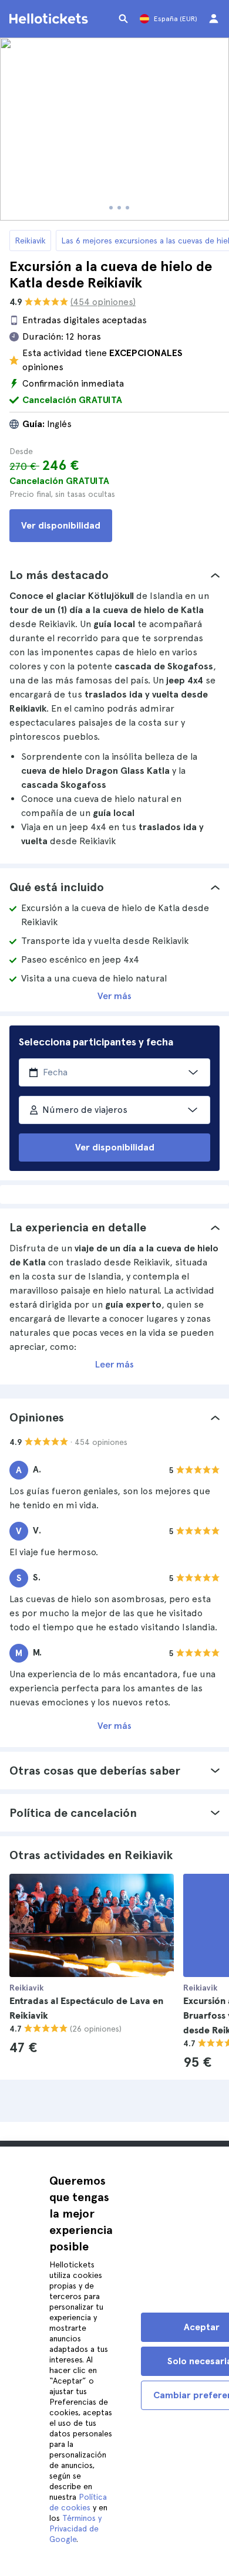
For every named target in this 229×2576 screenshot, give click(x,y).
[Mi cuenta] (214, 19)
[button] (114, 575)
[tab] (114, 575)
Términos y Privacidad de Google (75, 2528)
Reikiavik (30, 241)
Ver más (114, 996)
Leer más (114, 1364)
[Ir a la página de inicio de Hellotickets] (50, 19)
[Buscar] (123, 19)
